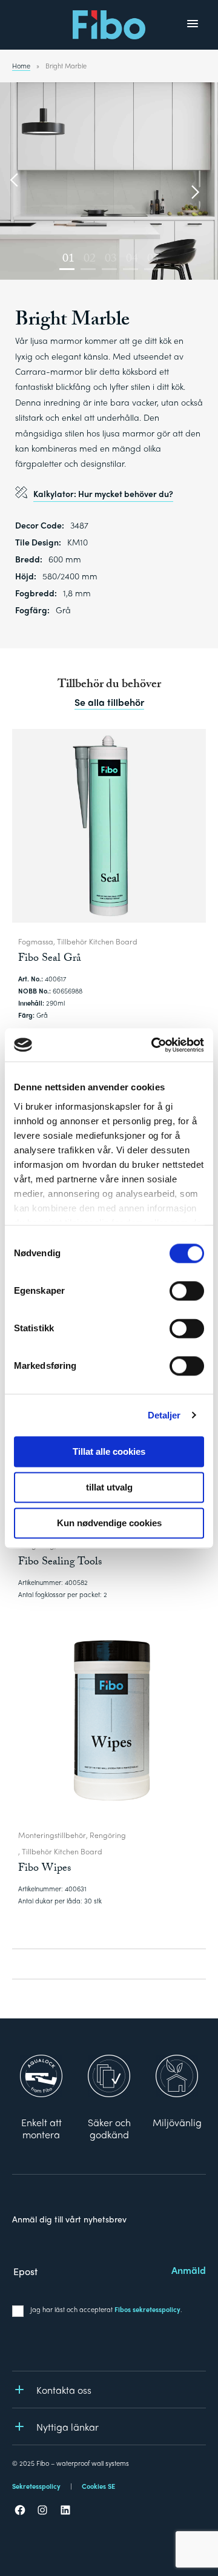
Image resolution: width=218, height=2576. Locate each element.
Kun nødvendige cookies (109, 1523)
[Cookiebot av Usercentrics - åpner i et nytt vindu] (154, 1045)
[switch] (187, 1291)
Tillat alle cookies (109, 1451)
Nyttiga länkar (68, 2427)
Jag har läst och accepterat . (106, 2309)
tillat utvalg (109, 1487)
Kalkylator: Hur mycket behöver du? (103, 493)
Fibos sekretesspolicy (147, 2309)
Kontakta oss (64, 2390)
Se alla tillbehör (109, 702)
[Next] (194, 193)
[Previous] (15, 181)
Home (21, 65)
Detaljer (164, 1415)
